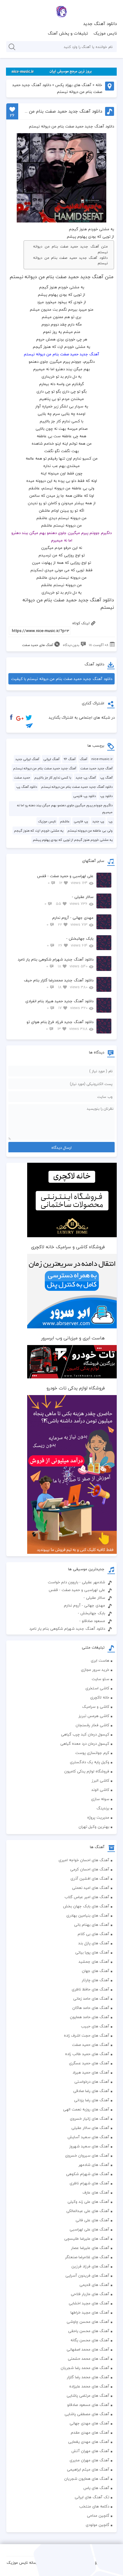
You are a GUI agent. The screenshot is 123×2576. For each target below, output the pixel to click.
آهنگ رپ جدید (86, 778)
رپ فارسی (81, 821)
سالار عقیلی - (69, 900)
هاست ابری (100, 1660)
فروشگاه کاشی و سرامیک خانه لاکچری (68, 1247)
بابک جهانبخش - (70, 942)
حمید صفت (22, 778)
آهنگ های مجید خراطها (90, 2312)
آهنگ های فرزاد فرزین (90, 2266)
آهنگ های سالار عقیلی (90, 2128)
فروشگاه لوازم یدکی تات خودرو (76, 1388)
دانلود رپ (106, 796)
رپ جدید (98, 821)
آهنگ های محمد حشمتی (89, 2359)
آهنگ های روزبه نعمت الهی (86, 2109)
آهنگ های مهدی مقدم (90, 2432)
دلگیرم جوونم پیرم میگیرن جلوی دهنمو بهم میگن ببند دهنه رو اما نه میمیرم (65, 809)
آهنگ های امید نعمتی (91, 1888)
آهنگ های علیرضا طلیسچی (87, 2239)
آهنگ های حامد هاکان (91, 2008)
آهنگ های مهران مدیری (89, 2460)
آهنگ (83, 759)
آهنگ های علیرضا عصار (90, 2248)
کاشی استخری (97, 1688)
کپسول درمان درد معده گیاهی (85, 1744)
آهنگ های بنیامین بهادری (88, 1915)
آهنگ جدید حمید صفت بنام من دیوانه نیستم (45, 768)
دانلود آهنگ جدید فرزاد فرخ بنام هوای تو (60, 1025)
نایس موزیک (105, 33)
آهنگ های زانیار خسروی (90, 2119)
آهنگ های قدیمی (94, 2285)
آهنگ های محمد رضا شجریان (85, 2368)
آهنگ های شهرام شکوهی (88, 2174)
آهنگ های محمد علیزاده (89, 2386)
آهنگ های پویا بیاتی (92, 1952)
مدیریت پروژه (98, 1817)
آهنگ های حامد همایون (90, 2017)
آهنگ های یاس (96, 2488)
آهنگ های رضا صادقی (91, 2091)
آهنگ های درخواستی (92, 2082)
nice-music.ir (102, 759)
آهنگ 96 (70, 759)
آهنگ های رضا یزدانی (92, 2100)
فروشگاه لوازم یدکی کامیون (87, 1771)
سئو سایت (100, 1679)
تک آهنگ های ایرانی (92, 2497)
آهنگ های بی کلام (93, 1934)
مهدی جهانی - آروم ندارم (70, 921)
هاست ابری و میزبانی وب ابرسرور (73, 1338)
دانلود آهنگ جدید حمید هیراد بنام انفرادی (59, 1004)
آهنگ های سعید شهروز (89, 2146)
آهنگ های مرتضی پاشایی (88, 2396)
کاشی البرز (100, 1780)
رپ (110, 821)
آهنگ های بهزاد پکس (73, 85)
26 (12, 115)
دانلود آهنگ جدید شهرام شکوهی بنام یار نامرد (56, 963)
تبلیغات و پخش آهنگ (68, 33)
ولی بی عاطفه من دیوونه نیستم (90, 831)
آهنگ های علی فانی (92, 2220)
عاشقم (65, 821)
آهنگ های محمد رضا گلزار (88, 2377)
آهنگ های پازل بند (94, 1943)
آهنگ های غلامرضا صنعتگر (87, 2257)
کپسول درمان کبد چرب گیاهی (85, 1734)
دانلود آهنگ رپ (27, 787)
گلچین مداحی (98, 2516)
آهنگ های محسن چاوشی (88, 2322)
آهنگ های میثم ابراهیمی (88, 2469)
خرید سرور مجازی (95, 1670)
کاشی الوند (100, 1790)
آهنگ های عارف (96, 2192)
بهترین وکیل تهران (94, 1827)
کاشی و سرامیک (96, 1707)
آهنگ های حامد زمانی (91, 1998)
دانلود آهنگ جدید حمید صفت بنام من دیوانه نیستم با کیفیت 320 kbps (62, 680)
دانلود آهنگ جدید (100, 24)
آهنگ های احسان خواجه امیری (84, 1860)
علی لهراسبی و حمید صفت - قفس (65, 879)
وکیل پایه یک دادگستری (90, 1762)
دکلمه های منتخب (94, 2506)
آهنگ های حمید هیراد (91, 2072)
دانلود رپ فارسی (84, 796)
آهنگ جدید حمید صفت (96, 768)
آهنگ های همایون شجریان (87, 2479)
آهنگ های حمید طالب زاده (87, 2054)
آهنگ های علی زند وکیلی (88, 2202)
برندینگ (103, 1808)
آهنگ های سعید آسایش (88, 2137)
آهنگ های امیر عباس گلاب (87, 1897)
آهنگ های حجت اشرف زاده (87, 2035)
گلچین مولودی (97, 2525)
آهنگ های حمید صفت (38, 645)
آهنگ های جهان (96, 1971)
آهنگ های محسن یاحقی (89, 2331)
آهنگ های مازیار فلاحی (90, 2294)
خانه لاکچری (100, 1697)
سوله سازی (100, 1799)
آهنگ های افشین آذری (90, 1878)
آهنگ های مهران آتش (90, 2451)
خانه (99, 85)
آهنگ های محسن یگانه (90, 2340)
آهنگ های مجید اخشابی (89, 2303)
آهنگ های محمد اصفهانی (88, 2349)
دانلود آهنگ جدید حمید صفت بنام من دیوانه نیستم (70, 261)
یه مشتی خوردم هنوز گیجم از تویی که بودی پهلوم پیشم (73, 840)
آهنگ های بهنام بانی (92, 1925)
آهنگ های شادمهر (94, 2165)
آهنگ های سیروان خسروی (87, 2155)
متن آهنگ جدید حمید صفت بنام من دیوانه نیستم (70, 249)
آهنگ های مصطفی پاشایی (87, 2414)
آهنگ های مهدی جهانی (89, 2423)
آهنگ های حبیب (95, 2026)
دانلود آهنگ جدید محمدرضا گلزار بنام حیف (59, 984)
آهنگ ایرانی (51, 759)
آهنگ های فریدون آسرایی (87, 2275)
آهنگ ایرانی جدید (27, 759)
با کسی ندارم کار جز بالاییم (53, 778)
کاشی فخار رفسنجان (92, 1725)
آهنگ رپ (106, 778)
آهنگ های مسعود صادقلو (88, 2405)
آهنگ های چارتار (96, 1980)
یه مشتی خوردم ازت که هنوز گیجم (39, 831)
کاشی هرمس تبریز (94, 1716)
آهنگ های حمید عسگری (89, 2063)
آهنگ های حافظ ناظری (90, 1989)
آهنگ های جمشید (94, 1962)
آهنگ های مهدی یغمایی (89, 2442)
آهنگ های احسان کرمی (90, 1869)
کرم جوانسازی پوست (92, 1753)
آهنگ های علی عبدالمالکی (88, 2211)
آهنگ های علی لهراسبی (89, 2229)
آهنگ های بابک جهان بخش (86, 1906)
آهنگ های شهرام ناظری (89, 2183)
